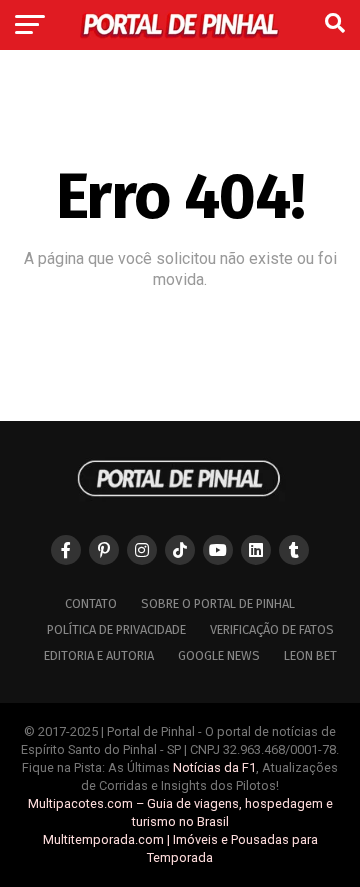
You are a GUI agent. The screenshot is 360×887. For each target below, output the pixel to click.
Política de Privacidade (116, 629)
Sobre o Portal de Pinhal (218, 603)
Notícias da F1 (214, 767)
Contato (91, 603)
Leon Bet (310, 655)
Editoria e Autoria (99, 655)
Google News (219, 655)
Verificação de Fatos (272, 629)
